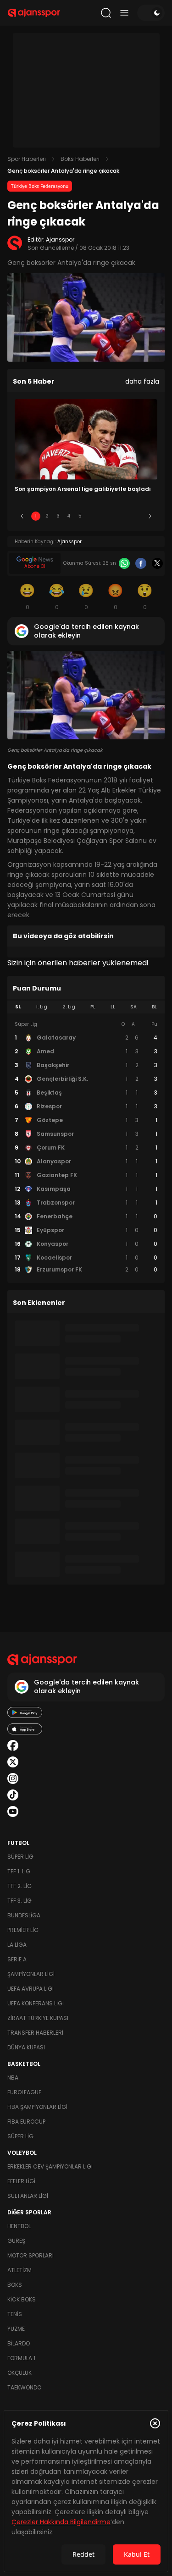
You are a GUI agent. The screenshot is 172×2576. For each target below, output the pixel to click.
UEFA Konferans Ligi (36, 2003)
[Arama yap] (106, 13)
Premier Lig (23, 1930)
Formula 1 (21, 2358)
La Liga (17, 1945)
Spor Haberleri (27, 159)
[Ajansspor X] (13, 1762)
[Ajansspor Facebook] (13, 1745)
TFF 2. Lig (19, 1886)
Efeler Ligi (21, 2181)
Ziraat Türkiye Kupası (38, 2018)
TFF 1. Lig (19, 1871)
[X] (157, 563)
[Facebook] (141, 563)
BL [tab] (154, 1007)
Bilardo (19, 2343)
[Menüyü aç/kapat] (124, 13)
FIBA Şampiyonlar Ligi (37, 2107)
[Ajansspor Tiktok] (13, 1795)
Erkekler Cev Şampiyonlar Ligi (50, 2166)
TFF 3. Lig (19, 1901)
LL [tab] (113, 1007)
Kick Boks (22, 2299)
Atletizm (19, 2270)
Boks (15, 2285)
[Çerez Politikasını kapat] (155, 2423)
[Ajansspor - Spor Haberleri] (34, 13)
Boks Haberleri (80, 159)
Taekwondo (24, 2387)
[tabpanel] (86, 1147)
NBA (13, 2078)
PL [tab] (93, 1007)
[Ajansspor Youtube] (13, 1811)
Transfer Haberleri (35, 2033)
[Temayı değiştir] (151, 13)
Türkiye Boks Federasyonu (40, 186)
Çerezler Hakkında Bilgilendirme (61, 2522)
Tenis (15, 2314)
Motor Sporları (31, 2255)
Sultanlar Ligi (28, 2196)
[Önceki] (22, 516)
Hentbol (19, 2226)
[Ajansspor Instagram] (13, 1778)
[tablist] (86, 1007)
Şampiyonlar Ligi (31, 1974)
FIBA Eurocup (26, 2122)
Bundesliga (24, 1915)
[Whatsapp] (124, 563)
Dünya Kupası (26, 2047)
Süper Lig (20, 1857)
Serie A (17, 1959)
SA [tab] (133, 1007)
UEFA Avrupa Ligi (31, 1989)
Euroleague (24, 2092)
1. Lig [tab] (42, 1007)
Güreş (16, 2241)
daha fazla (142, 381)
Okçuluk (19, 2373)
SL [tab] (18, 1007)
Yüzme (16, 2329)
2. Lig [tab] (69, 1007)
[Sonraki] (150, 516)
